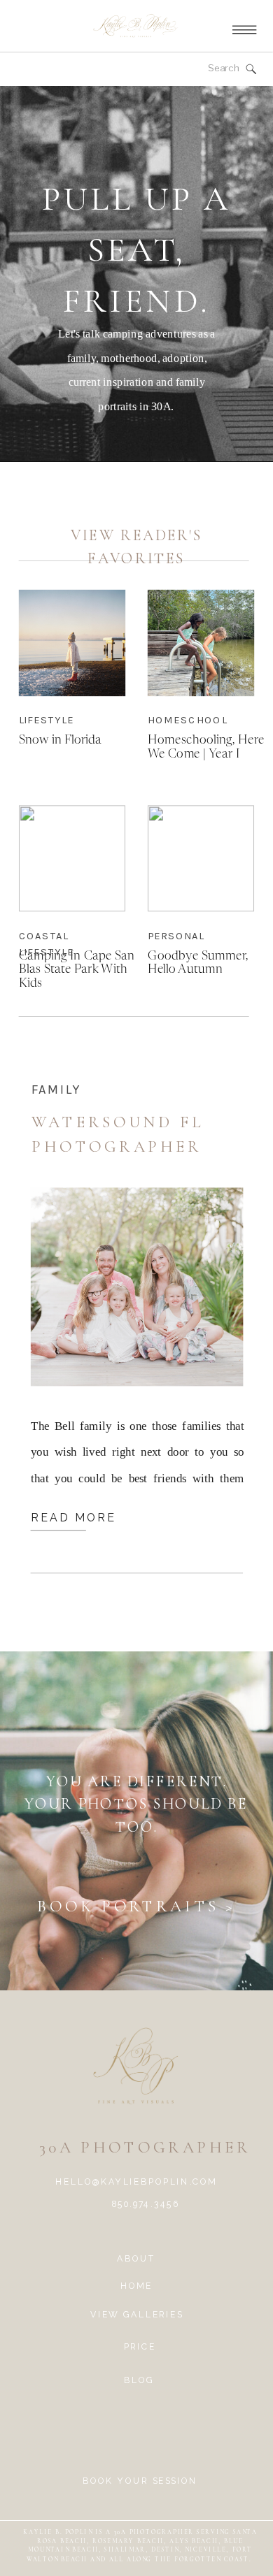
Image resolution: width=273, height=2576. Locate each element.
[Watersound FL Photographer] (137, 1287)
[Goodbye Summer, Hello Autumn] (201, 858)
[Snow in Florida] (72, 642)
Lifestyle (47, 719)
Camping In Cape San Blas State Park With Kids (77, 969)
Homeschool (187, 719)
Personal (176, 935)
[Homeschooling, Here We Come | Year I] (201, 642)
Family (56, 1090)
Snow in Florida (60, 740)
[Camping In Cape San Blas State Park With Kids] (72, 858)
